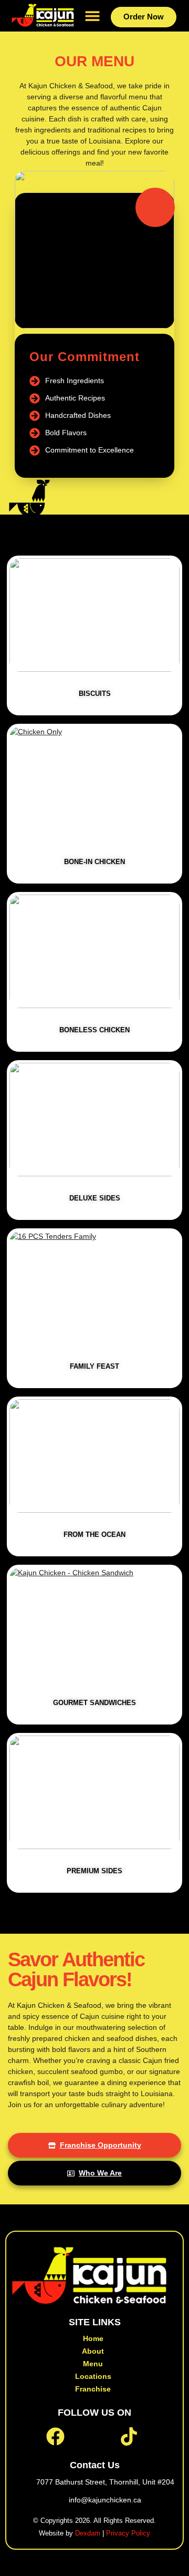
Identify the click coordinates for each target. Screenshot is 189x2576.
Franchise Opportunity (101, 2145)
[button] (92, 16)
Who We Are (100, 2173)
